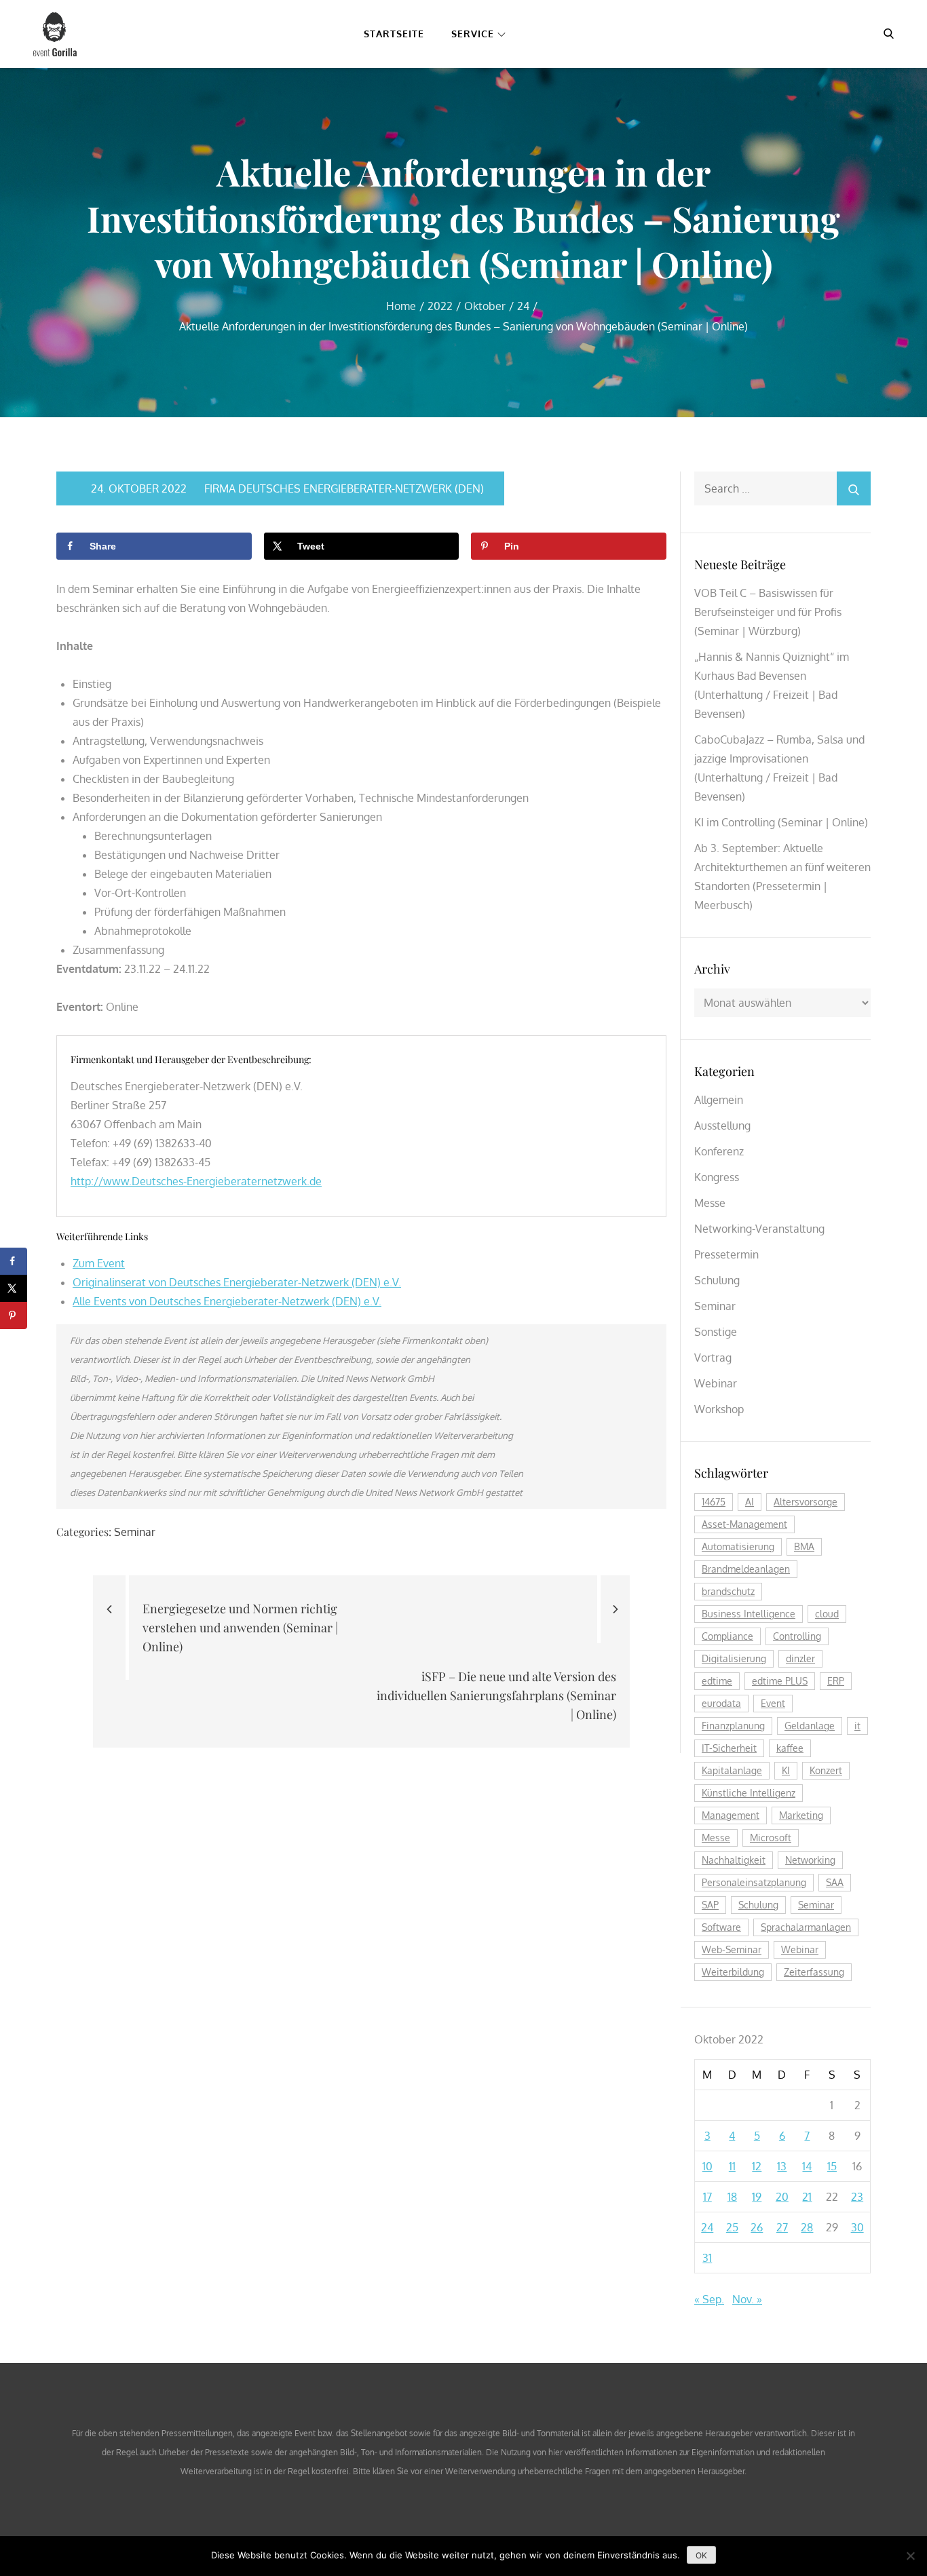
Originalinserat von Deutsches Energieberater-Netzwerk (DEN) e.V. (237, 1282)
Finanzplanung (733, 1726)
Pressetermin (726, 1254)
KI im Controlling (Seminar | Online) (781, 822)
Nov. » (747, 2299)
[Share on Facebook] (14, 1261)
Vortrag (713, 1358)
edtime (717, 1681)
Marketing (801, 1815)
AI (750, 1502)
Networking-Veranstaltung (759, 1229)
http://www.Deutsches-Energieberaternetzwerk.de (196, 1181)
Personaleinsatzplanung (754, 1882)
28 (807, 2227)
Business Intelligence (749, 1614)
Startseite (394, 34)
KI (786, 1770)
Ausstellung (722, 1126)
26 (757, 2227)
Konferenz (719, 1151)
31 (707, 2258)
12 (757, 2166)
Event (773, 1703)
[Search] (854, 488)
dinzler (800, 1658)
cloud (827, 1614)
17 (707, 2197)
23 (857, 2197)
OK (701, 2555)
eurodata (721, 1703)
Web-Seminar (732, 1949)
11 (732, 2166)
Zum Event (99, 1263)
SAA (835, 1882)
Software (721, 1927)
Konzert (826, 1770)
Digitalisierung (734, 1658)
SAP (710, 1905)
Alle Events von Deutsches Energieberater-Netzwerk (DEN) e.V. (227, 1301)
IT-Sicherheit (729, 1748)
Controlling (797, 1636)
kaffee (790, 1748)
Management (731, 1815)
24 (707, 2227)
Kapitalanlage (732, 1770)
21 (807, 2197)
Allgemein (719, 1100)
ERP (836, 1681)
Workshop (719, 1409)
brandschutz (728, 1591)
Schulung (717, 1280)
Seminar (135, 1532)
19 (757, 2197)
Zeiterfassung (814, 1972)
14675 (714, 1502)
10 (707, 2166)
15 (832, 2166)
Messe (710, 1203)
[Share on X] (14, 1288)
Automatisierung (738, 1546)
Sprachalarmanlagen (806, 1927)
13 (782, 2166)
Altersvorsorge (806, 1502)
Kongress (717, 1177)
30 (857, 2227)
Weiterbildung (733, 1972)
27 (782, 2227)
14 (807, 2166)
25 (732, 2227)
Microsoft (771, 1838)
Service (473, 34)
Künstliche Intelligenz (749, 1793)
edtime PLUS (780, 1681)
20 (782, 2197)
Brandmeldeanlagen (746, 1569)
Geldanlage (810, 1726)
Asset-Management (744, 1524)
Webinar (716, 1383)
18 (732, 2197)
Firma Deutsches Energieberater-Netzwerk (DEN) (344, 488)
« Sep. (709, 2299)
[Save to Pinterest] (14, 1315)
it (857, 1726)
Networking (810, 1860)
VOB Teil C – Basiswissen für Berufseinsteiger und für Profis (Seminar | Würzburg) (768, 612)
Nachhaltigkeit (734, 1860)
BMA (804, 1546)
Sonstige (716, 1332)
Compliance (727, 1636)
